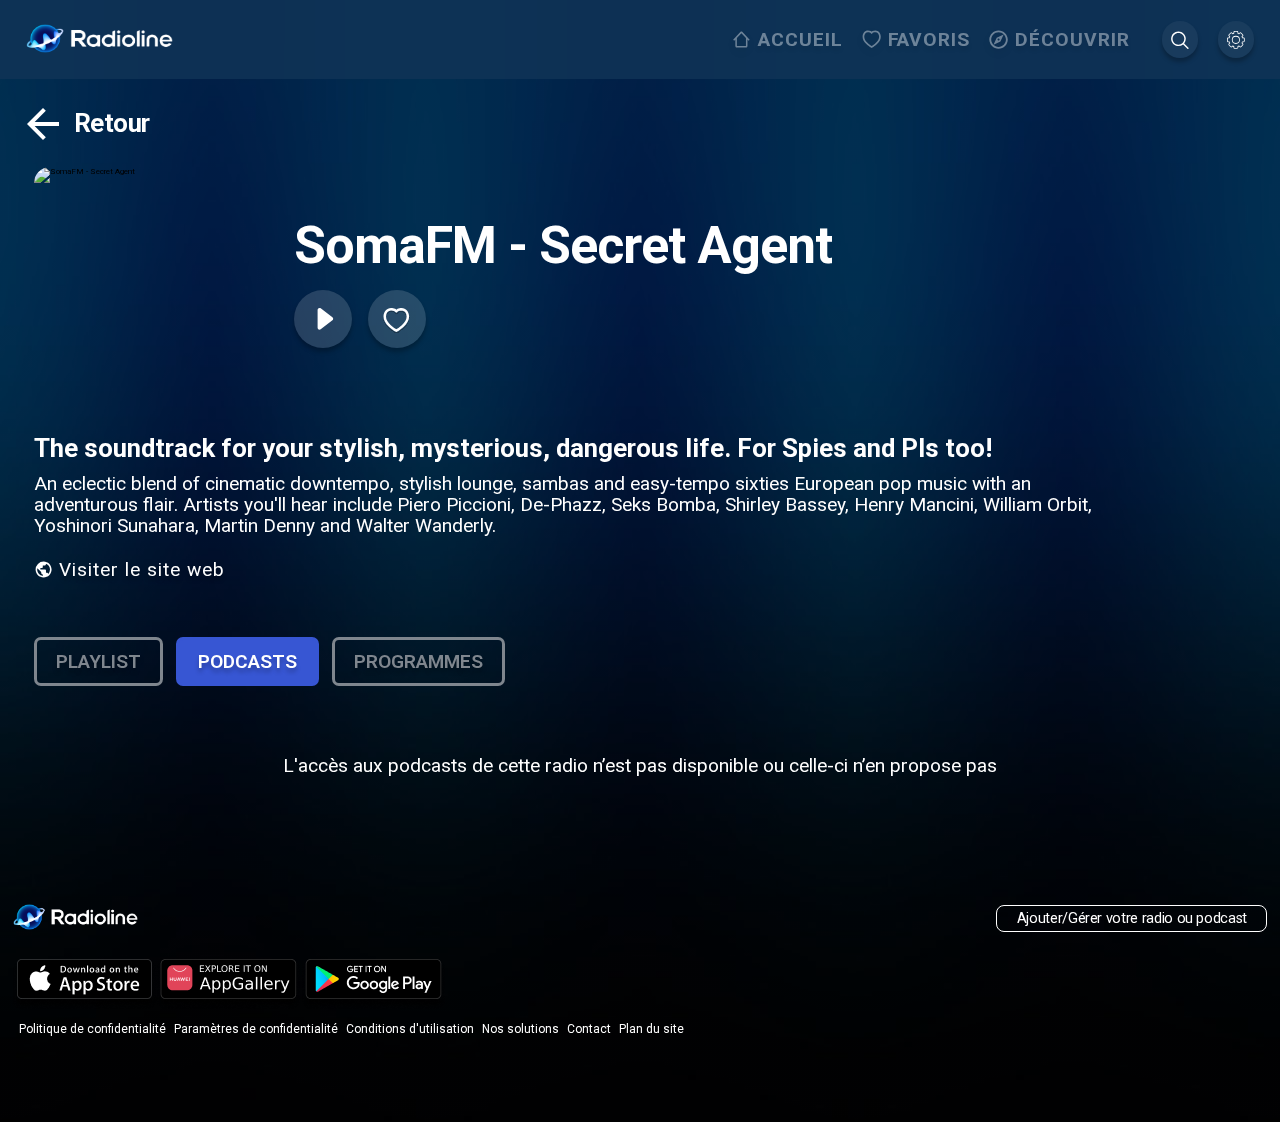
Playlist (98, 661)
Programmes (418, 661)
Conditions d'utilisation (410, 1029)
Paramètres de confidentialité (256, 1029)
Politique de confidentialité (92, 1029)
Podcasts (247, 661)
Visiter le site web (142, 569)
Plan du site (651, 1029)
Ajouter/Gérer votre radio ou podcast (1132, 918)
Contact (589, 1029)
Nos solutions (520, 1029)
